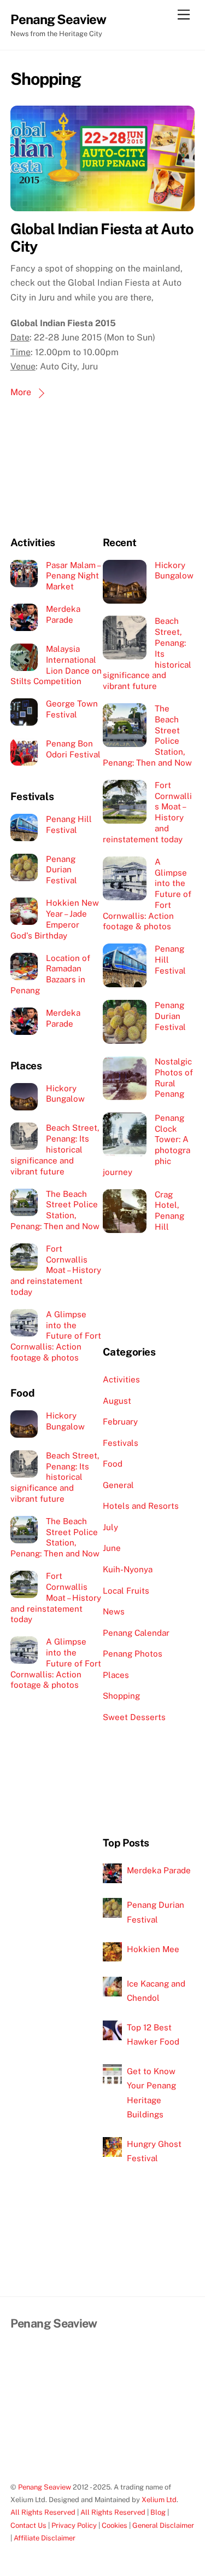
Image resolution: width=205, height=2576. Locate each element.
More (21, 392)
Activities (121, 1379)
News (114, 1611)
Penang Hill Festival (69, 824)
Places (116, 1675)
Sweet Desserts (134, 1717)
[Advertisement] (57, 482)
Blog (158, 2512)
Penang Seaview (45, 2487)
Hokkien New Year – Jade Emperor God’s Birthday (55, 919)
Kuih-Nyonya (128, 1569)
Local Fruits (126, 1591)
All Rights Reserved (43, 2512)
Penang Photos (133, 1654)
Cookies (115, 2525)
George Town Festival (72, 709)
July (110, 1527)
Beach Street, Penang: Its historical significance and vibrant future (55, 1149)
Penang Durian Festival (61, 870)
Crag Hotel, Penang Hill (169, 1211)
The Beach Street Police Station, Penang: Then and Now (55, 1210)
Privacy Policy (74, 2525)
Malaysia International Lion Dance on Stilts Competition (56, 665)
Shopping (121, 1696)
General (118, 1485)
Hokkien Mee (153, 1949)
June (112, 1548)
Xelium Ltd (159, 2500)
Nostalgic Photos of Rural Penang (174, 1078)
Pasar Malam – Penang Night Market (73, 576)
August (117, 1401)
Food (113, 1464)
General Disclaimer (163, 2525)
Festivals (121, 1443)
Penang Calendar (136, 1633)
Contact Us (28, 2525)
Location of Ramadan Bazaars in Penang (50, 974)
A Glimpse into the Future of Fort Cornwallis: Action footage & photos (56, 1336)
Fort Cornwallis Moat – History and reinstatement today (56, 1270)
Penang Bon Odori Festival (73, 749)
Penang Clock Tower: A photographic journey (147, 1145)
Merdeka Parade (63, 614)
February (120, 1422)
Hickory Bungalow (65, 1094)
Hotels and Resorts (141, 1506)
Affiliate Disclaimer (45, 2538)
